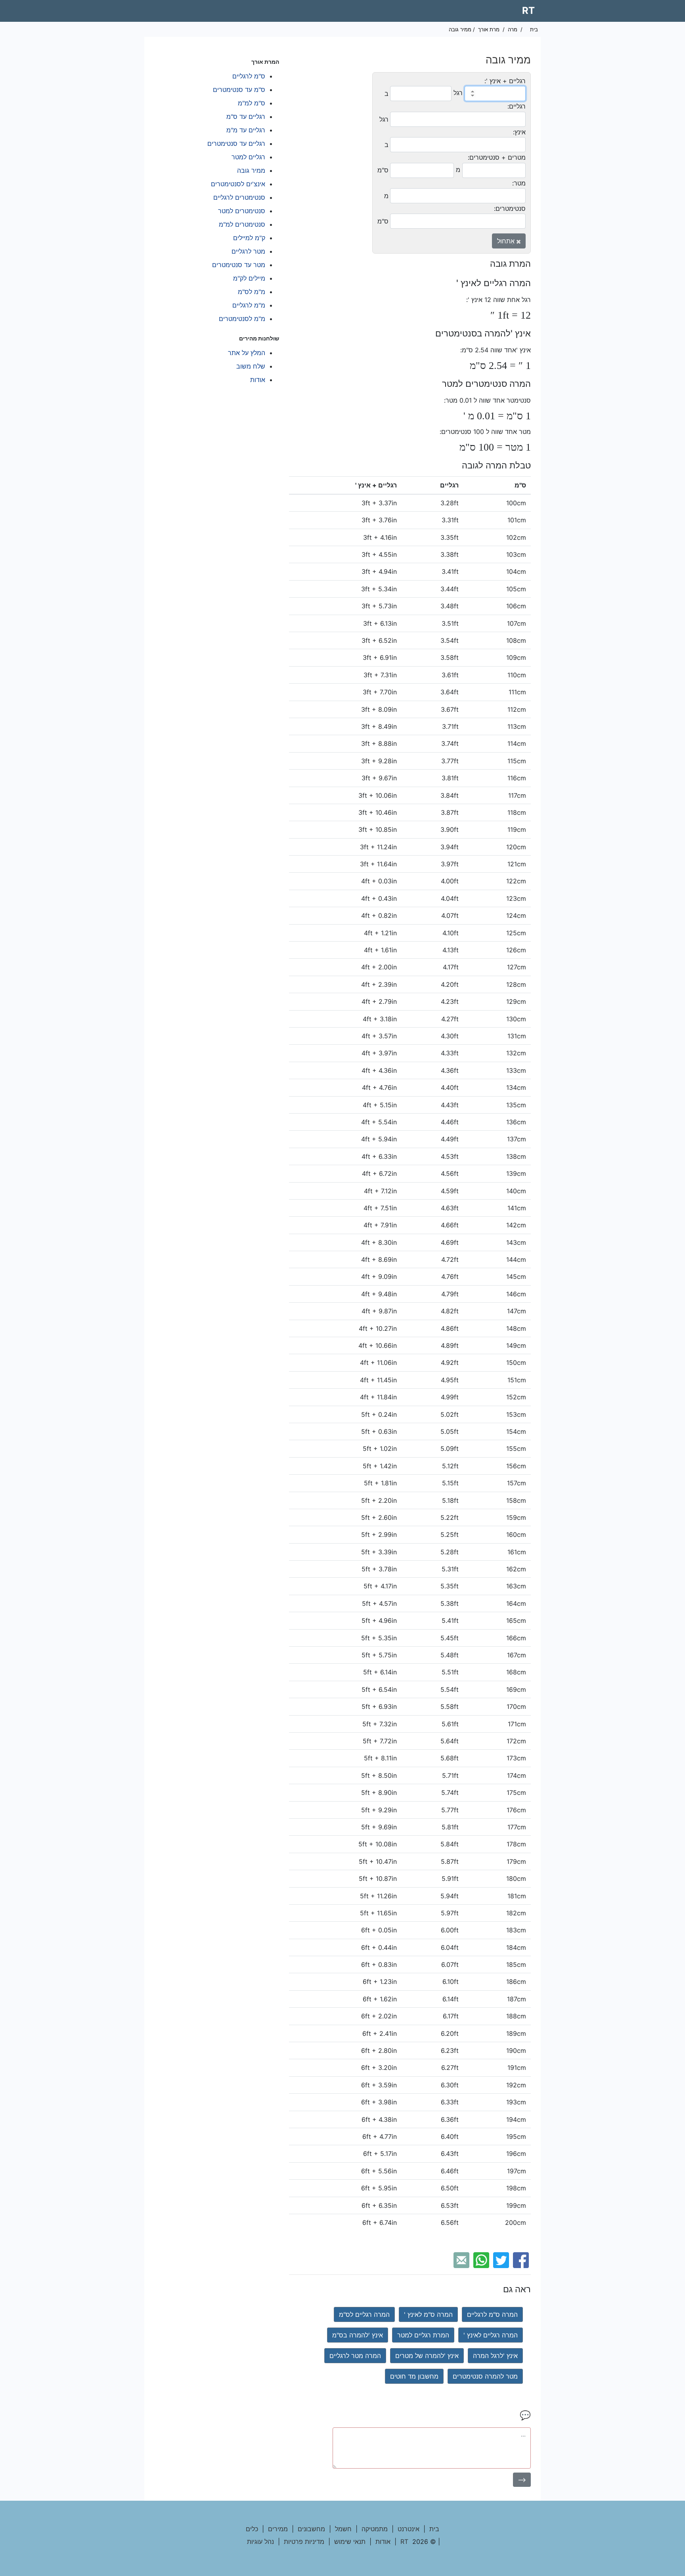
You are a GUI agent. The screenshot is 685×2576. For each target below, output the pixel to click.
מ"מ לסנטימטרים (242, 319)
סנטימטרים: (510, 208)
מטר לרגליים (248, 251)
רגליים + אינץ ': (505, 81)
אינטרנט (409, 2529)
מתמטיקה (375, 2529)
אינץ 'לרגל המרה (495, 2356)
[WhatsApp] (482, 2259)
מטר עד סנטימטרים (239, 265)
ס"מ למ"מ (252, 103)
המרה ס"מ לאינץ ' (428, 2314)
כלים (252, 2529)
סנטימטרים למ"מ (242, 224)
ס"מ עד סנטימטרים (239, 90)
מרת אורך (489, 29)
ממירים (278, 2529)
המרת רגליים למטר (423, 2335)
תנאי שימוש (350, 2542)
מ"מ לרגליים (249, 305)
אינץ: (519, 132)
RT (528, 11)
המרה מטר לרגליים (355, 2356)
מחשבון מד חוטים (414, 2376)
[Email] (462, 2259)
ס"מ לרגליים (249, 76)
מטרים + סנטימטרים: (497, 157)
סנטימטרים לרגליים (239, 197)
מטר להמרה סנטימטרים (485, 2376)
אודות (258, 380)
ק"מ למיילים (249, 238)
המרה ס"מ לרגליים (492, 2314)
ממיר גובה (251, 170)
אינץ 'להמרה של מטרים (427, 2356)
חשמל (343, 2529)
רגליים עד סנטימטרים (236, 143)
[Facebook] (522, 2259)
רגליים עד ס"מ (246, 117)
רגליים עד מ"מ (246, 130)
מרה (513, 29)
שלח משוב (251, 366)
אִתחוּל (507, 241)
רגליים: (517, 106)
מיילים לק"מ (249, 278)
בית (534, 29)
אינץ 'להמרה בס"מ (358, 2335)
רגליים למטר (248, 157)
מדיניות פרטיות (304, 2542)
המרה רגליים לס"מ (364, 2314)
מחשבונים (311, 2529)
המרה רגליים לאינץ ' (491, 2335)
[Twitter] (502, 2259)
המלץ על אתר (247, 353)
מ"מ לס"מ (252, 292)
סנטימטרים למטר (242, 211)
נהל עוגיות (260, 2542)
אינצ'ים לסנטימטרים (238, 184)
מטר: (519, 183)
